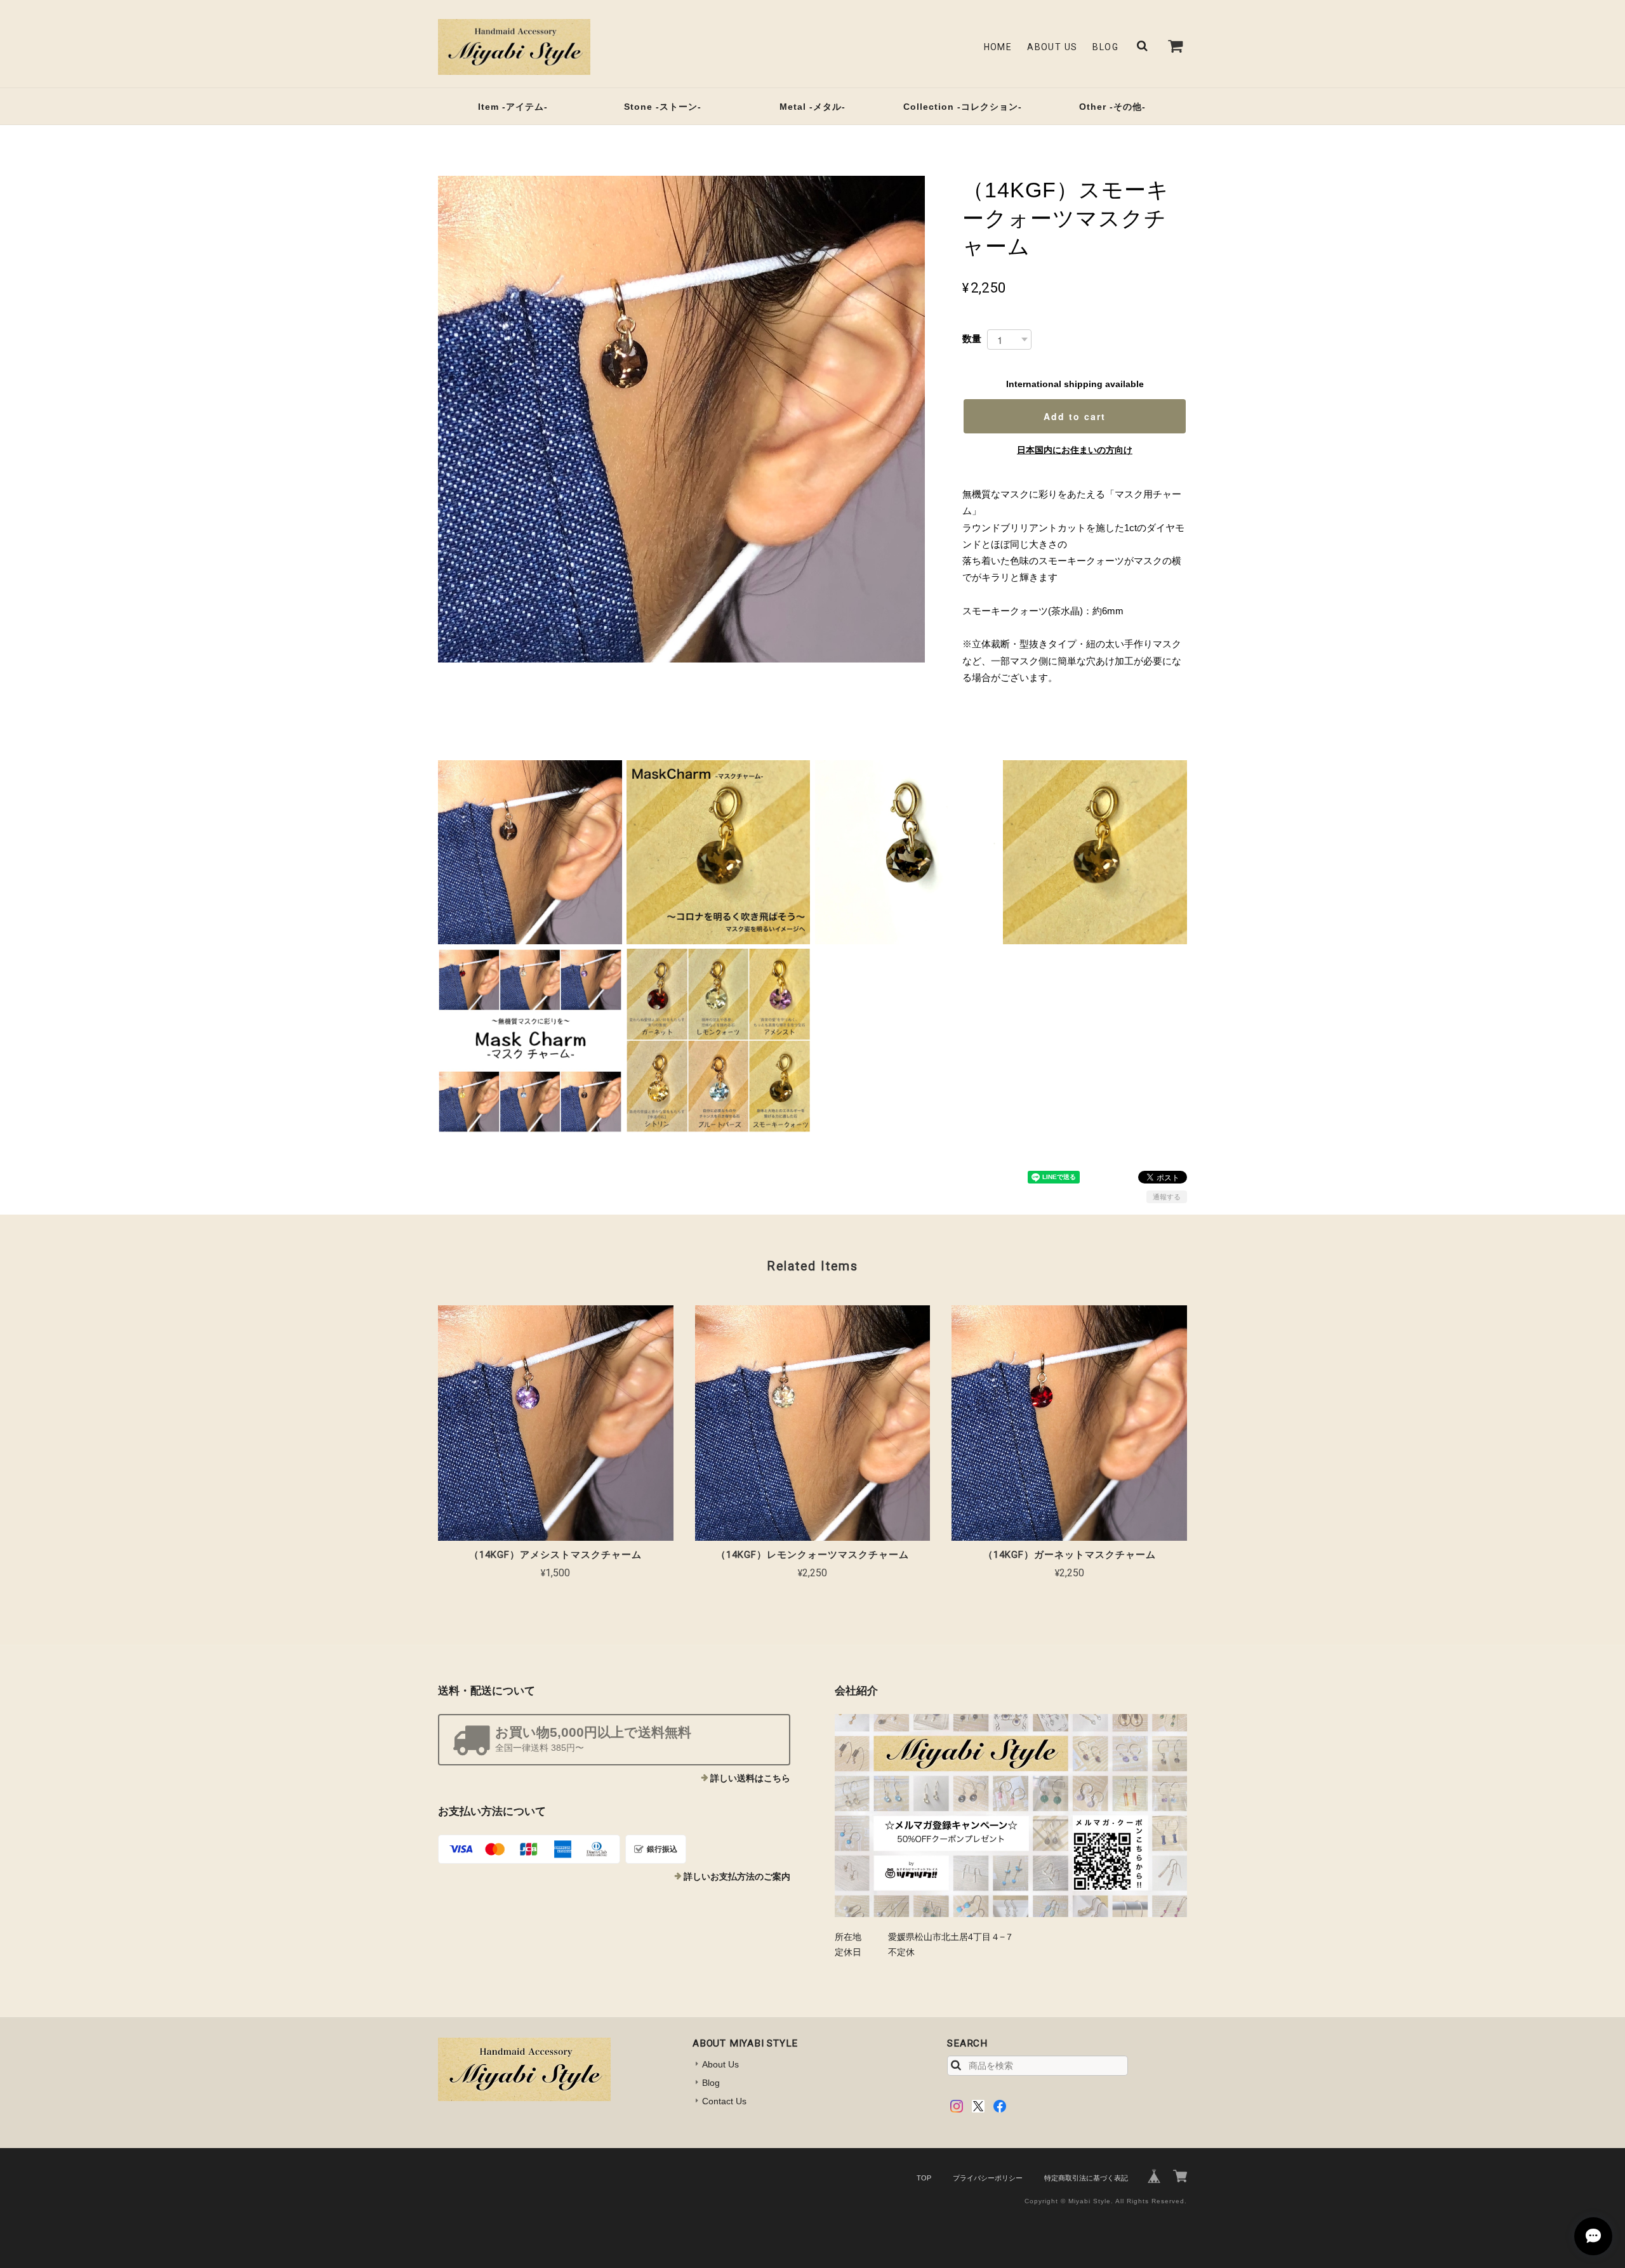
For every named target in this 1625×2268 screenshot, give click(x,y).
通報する (1167, 1197)
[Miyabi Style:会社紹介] (1011, 1816)
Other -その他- (1112, 107)
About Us (1052, 47)
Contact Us (724, 2101)
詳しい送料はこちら (750, 1778)
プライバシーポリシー (988, 2178)
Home (998, 47)
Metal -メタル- (812, 107)
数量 (972, 339)
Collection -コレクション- (963, 107)
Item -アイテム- (513, 107)
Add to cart (1075, 416)
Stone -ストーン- (663, 107)
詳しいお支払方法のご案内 (737, 1876)
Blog (1105, 47)
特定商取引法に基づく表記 (1086, 2178)
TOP (924, 2178)
